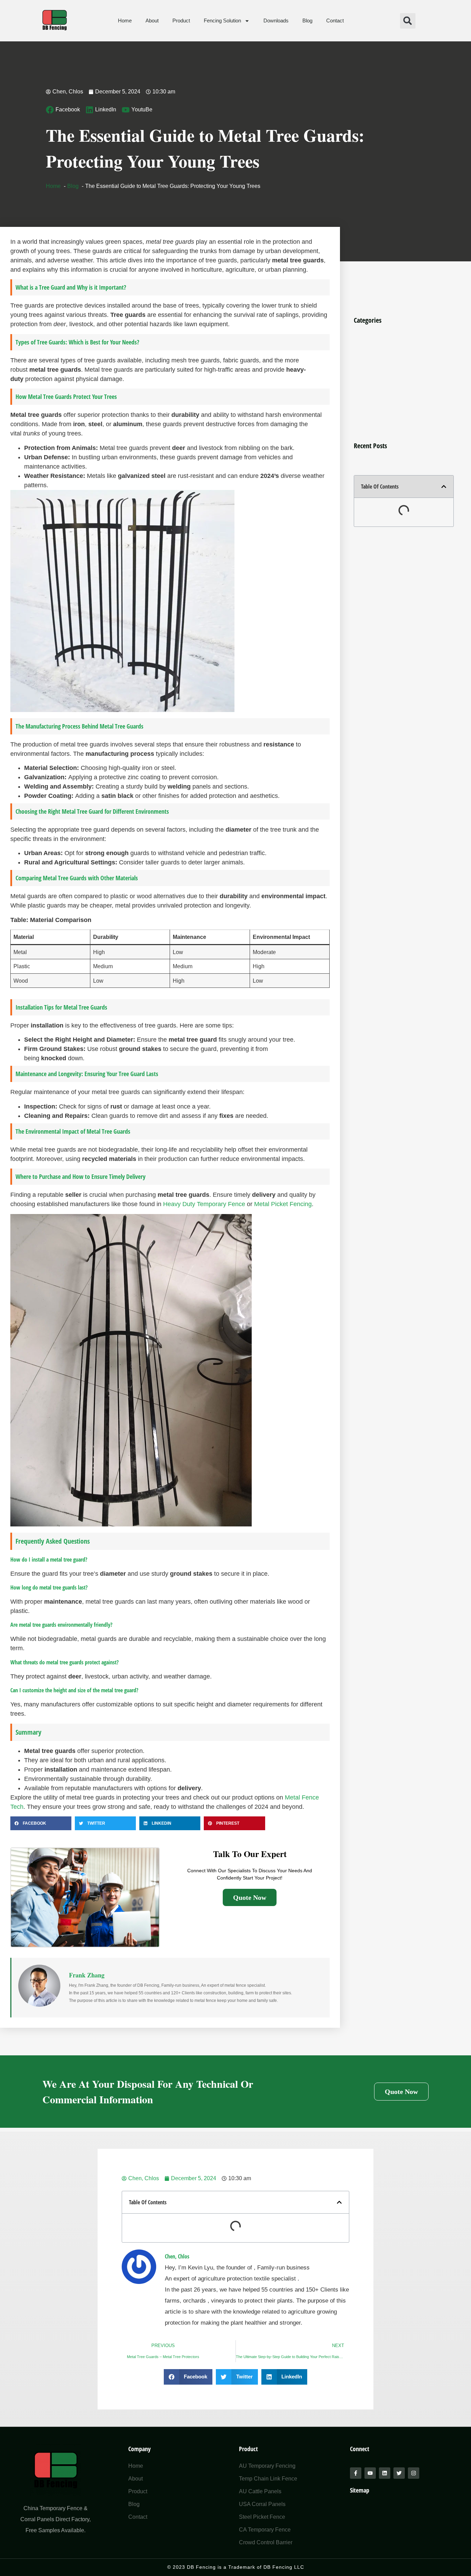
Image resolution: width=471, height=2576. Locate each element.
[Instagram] (414, 2473)
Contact (335, 21)
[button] (408, 21)
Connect (360, 2449)
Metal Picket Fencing (283, 1204)
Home (125, 21)
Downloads (276, 21)
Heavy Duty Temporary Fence (204, 1204)
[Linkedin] (385, 2473)
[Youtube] (370, 2473)
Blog (307, 21)
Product (181, 21)
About (152, 21)
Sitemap (360, 2490)
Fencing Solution (222, 21)
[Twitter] (399, 2473)
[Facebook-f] (356, 2473)
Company (139, 2449)
